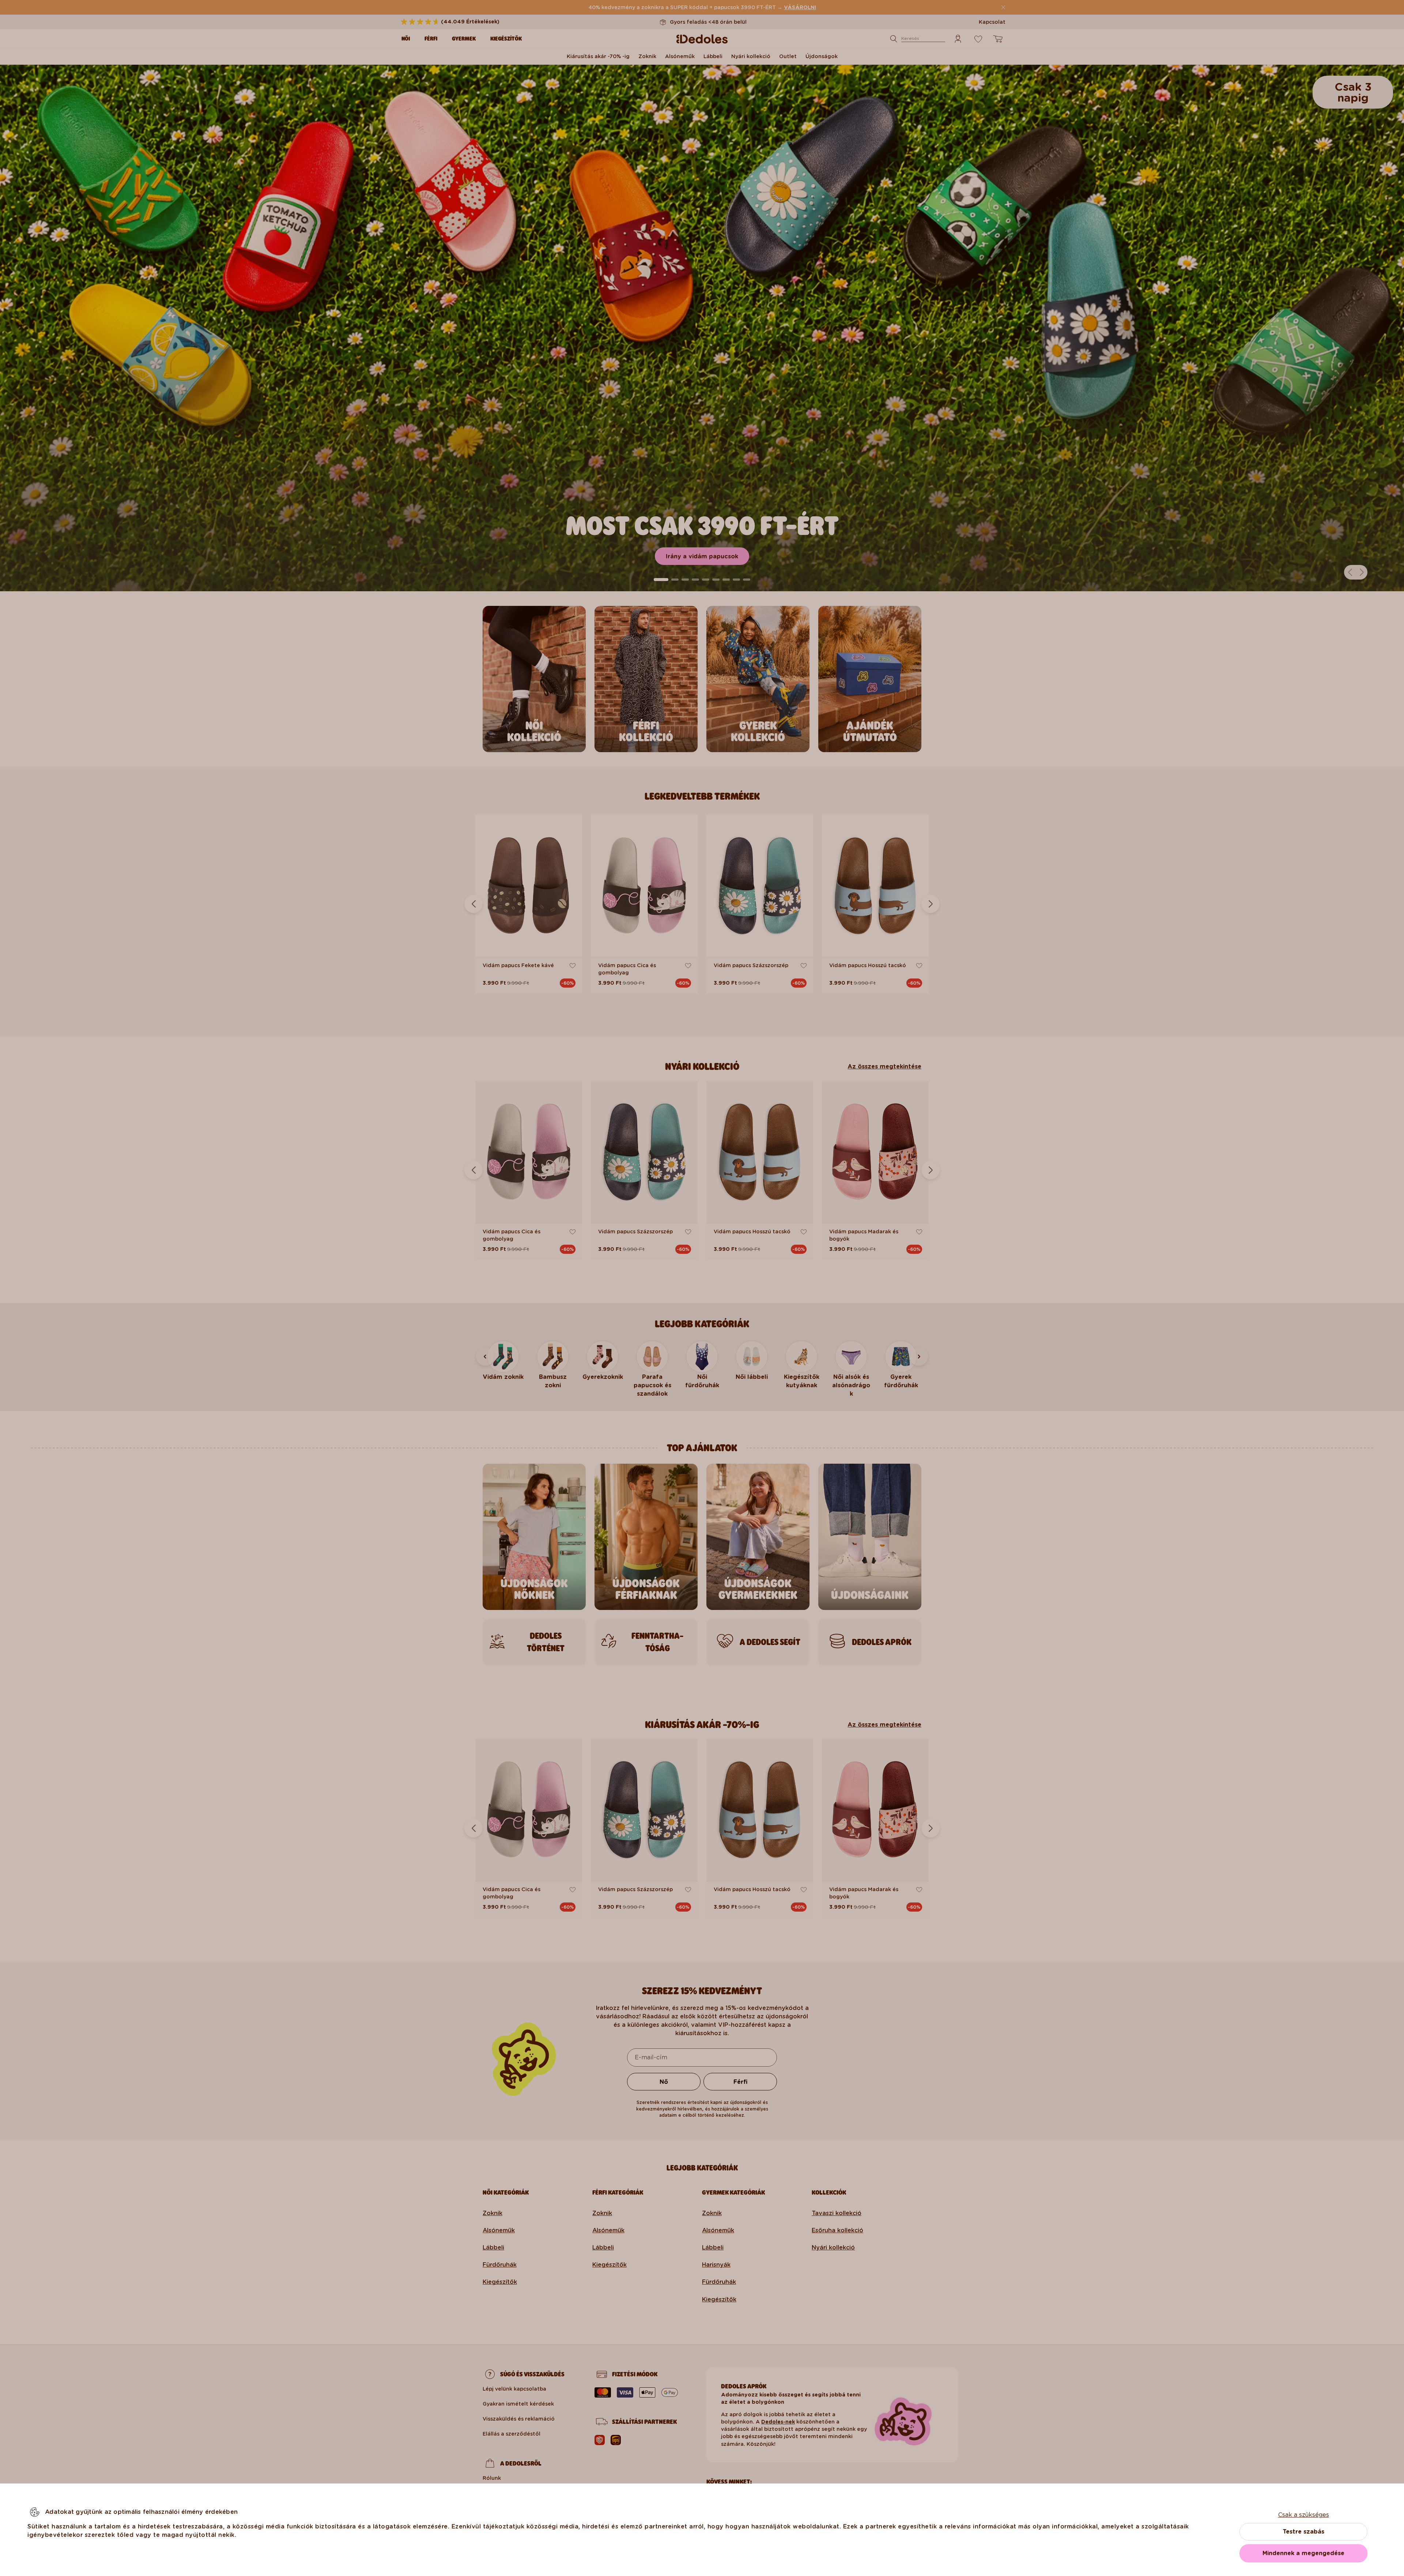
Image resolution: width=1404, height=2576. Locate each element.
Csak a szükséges (1304, 2515)
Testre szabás (1303, 2532)
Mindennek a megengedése (1303, 2553)
